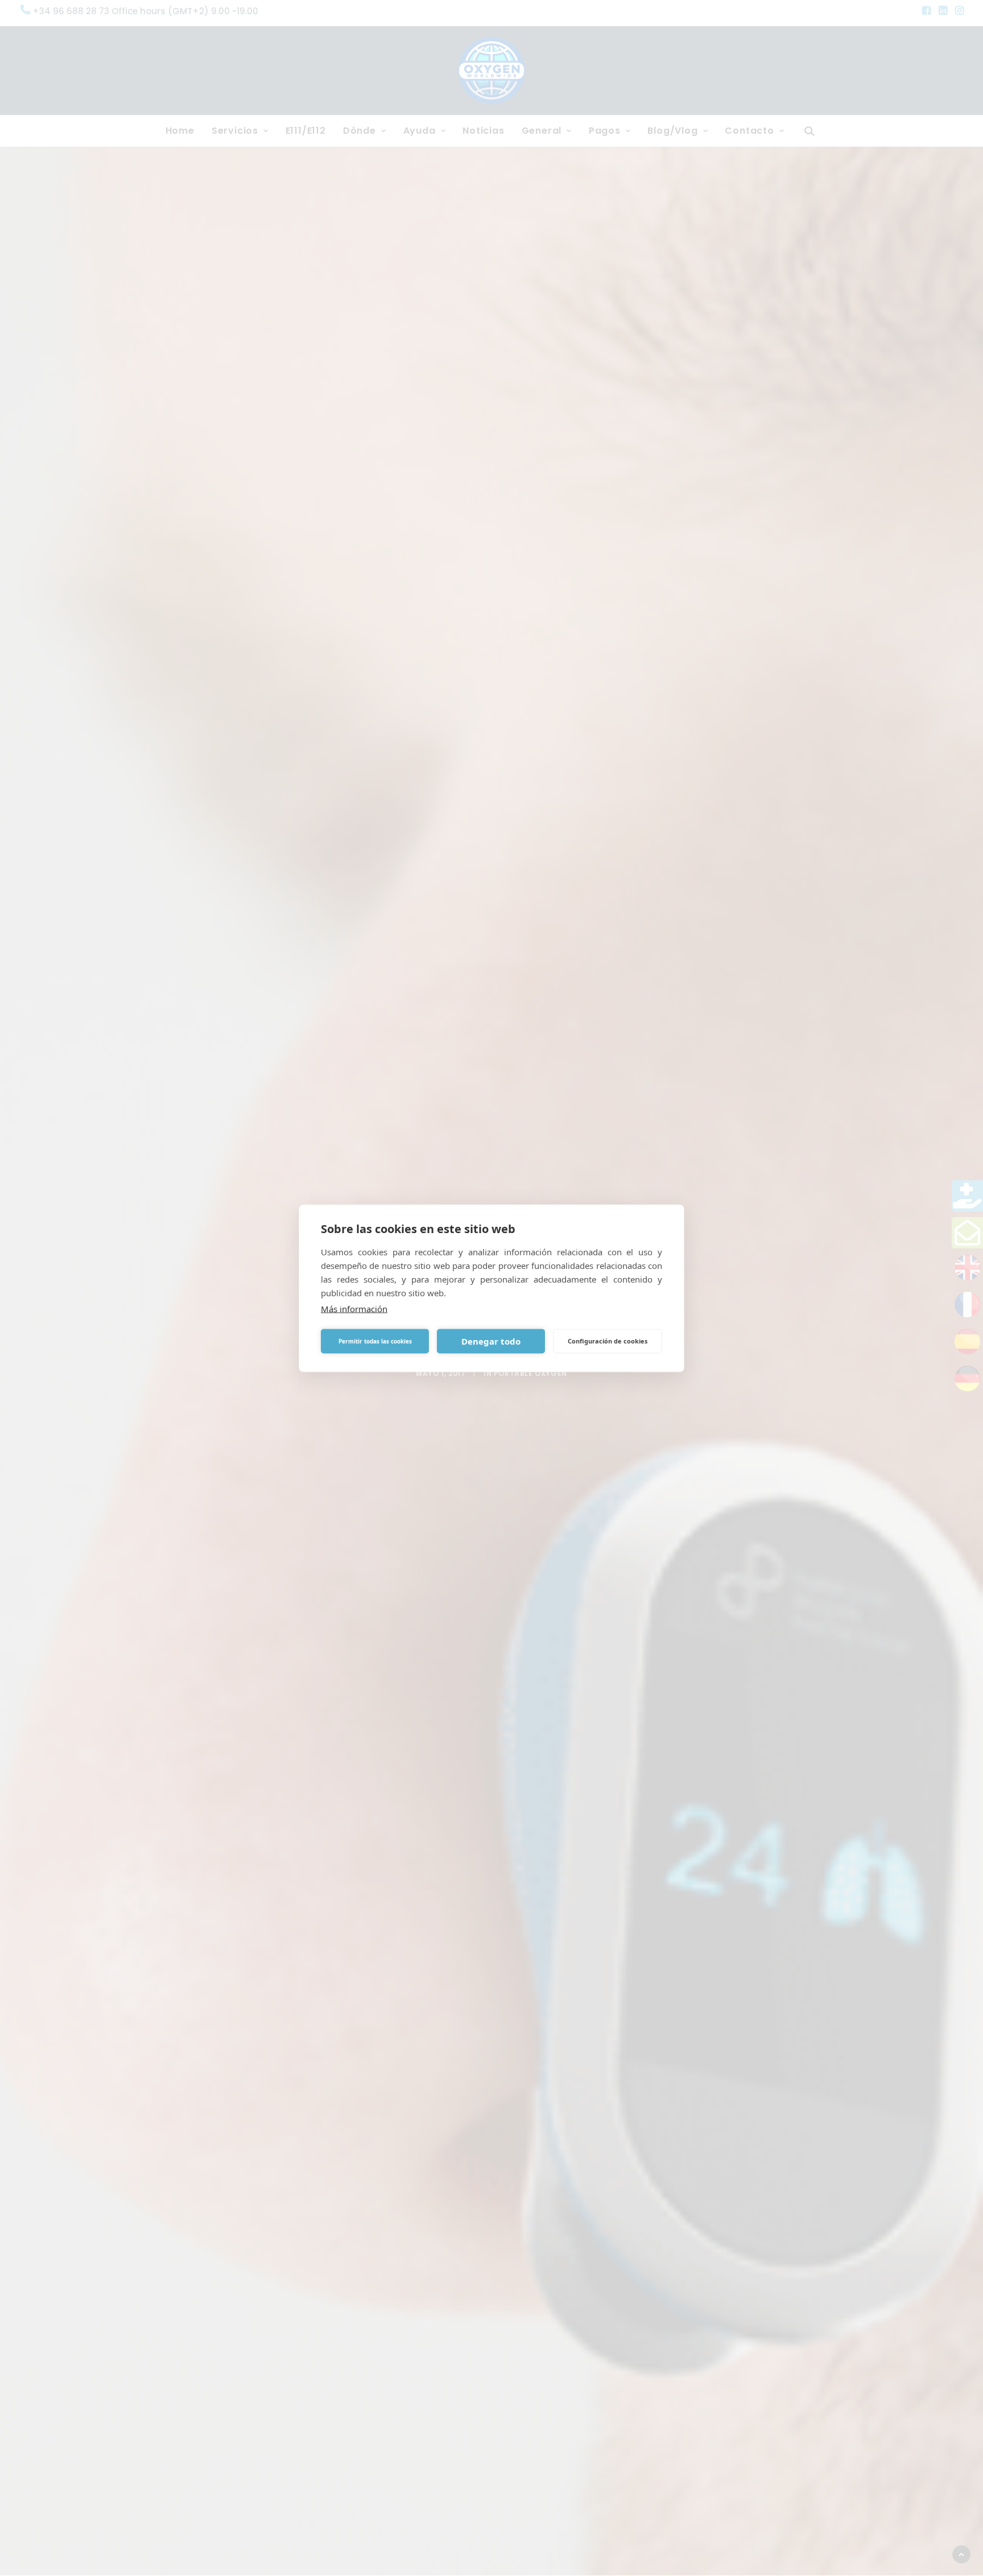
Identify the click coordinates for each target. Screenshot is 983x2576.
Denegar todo (491, 1341)
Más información (354, 1308)
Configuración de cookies (608, 1341)
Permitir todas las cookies (375, 1341)
